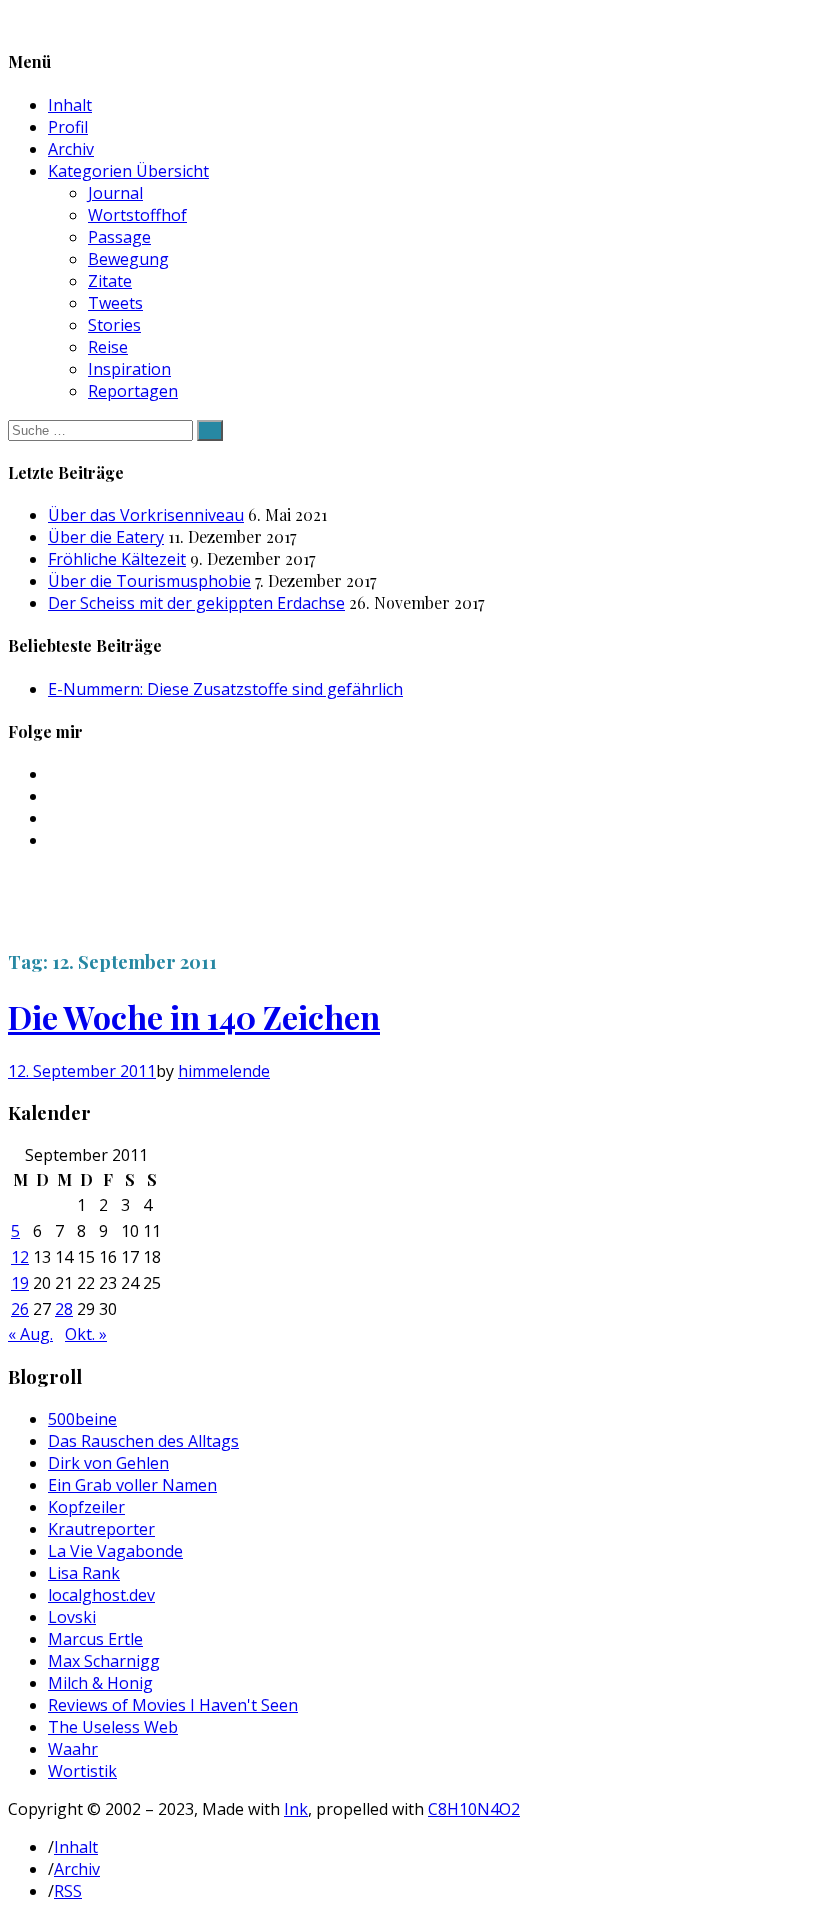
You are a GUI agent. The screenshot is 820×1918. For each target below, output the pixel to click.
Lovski (72, 1617)
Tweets (115, 303)
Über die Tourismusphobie (149, 581)
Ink (296, 1809)
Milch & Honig (100, 1683)
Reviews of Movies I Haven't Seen (173, 1705)
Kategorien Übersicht (128, 171)
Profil (68, 127)
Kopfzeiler (86, 1507)
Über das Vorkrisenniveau (146, 515)
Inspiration (129, 369)
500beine (82, 1419)
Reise (108, 347)
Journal (115, 193)
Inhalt (70, 105)
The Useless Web (113, 1727)
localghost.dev (101, 1595)
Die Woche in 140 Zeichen (194, 1016)
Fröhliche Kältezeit (117, 559)
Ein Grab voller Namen (132, 1485)
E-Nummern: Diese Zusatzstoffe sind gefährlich (225, 689)
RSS (68, 1891)
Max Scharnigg (104, 1661)
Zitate (110, 281)
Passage (119, 237)
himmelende (224, 1071)
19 (20, 1283)
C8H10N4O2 (474, 1809)
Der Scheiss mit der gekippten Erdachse (196, 603)
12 (20, 1257)
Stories (114, 325)
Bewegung (128, 259)
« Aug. (30, 1334)
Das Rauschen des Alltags (143, 1441)
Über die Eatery (106, 537)
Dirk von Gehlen (108, 1463)
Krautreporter (101, 1529)
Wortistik (82, 1771)
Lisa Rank (84, 1573)
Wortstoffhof (137, 215)
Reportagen (133, 391)
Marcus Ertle (95, 1639)
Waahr (73, 1749)
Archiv (71, 149)
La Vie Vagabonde (115, 1551)
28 (64, 1309)
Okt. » (86, 1334)
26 (20, 1309)
